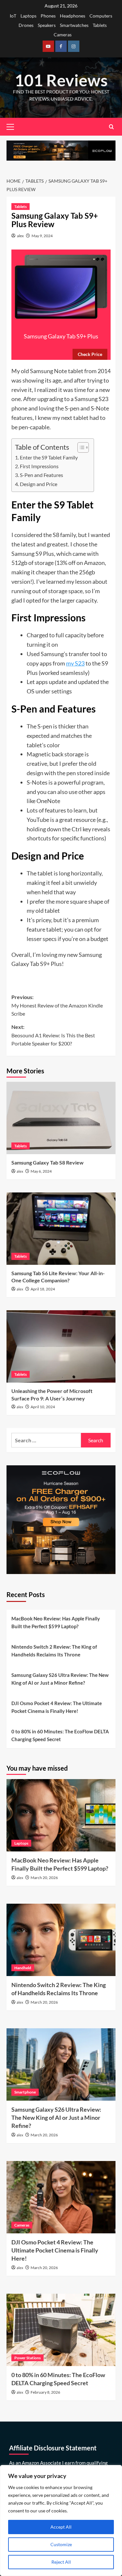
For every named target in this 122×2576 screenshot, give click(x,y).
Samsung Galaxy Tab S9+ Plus (61, 336)
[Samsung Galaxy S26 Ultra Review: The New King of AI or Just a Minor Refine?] (61, 2064)
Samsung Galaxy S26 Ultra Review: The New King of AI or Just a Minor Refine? (60, 1679)
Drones (26, 25)
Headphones (73, 16)
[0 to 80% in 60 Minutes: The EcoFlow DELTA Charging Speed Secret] (61, 2330)
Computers (101, 16)
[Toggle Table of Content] (80, 447)
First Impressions (39, 466)
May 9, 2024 (42, 236)
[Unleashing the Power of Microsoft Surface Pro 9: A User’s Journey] (61, 1346)
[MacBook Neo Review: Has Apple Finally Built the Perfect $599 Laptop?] (61, 1815)
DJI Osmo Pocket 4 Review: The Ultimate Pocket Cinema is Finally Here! (57, 1707)
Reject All (61, 2562)
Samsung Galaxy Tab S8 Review (47, 1162)
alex (20, 236)
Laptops (28, 16)
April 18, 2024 (43, 1289)
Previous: (57, 1005)
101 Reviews (61, 80)
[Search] (111, 127)
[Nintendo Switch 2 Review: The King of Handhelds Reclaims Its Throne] (61, 1940)
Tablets (100, 25)
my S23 (75, 663)
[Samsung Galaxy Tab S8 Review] (61, 1118)
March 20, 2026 (44, 1878)
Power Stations (27, 2358)
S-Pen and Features (41, 475)
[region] (61, 2521)
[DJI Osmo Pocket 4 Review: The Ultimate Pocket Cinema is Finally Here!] (61, 2197)
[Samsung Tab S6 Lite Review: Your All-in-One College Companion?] (61, 1229)
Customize (61, 2544)
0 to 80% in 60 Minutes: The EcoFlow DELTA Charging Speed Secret (60, 1735)
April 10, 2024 (43, 1407)
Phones (48, 16)
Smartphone (25, 2092)
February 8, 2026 (45, 2392)
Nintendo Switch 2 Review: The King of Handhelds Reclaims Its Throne (54, 1651)
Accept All (61, 2527)
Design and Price (39, 484)
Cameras (63, 35)
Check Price (90, 354)
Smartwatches (74, 25)
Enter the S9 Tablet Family (49, 457)
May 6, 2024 (41, 1171)
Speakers (47, 25)
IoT (13, 16)
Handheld (23, 1968)
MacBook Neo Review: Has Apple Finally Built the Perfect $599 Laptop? (56, 1622)
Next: (53, 1035)
